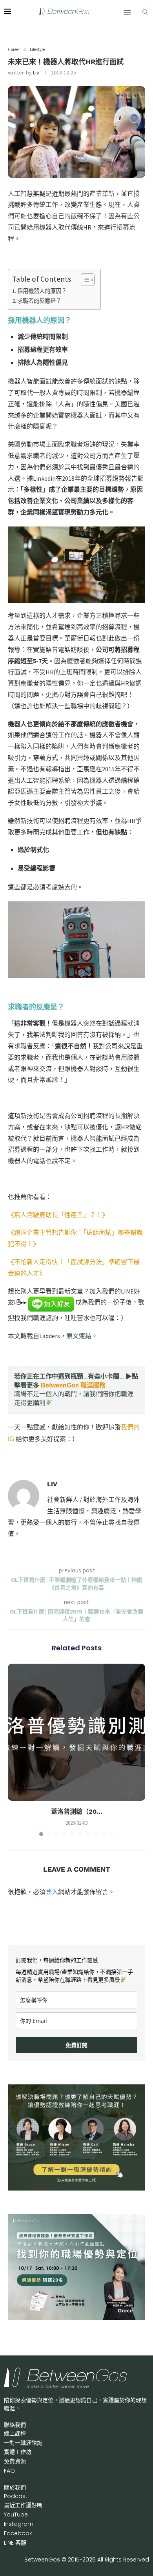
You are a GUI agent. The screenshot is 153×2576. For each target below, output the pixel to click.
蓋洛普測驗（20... (77, 1812)
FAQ (9, 2471)
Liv (36, 72)
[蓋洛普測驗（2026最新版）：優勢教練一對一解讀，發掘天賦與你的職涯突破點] (76, 1732)
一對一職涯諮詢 (23, 2443)
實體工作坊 (18, 2452)
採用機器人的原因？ (42, 291)
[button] (15, 1749)
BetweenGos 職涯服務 (73, 1385)
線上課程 (15, 2433)
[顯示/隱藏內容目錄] (84, 280)
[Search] (145, 12)
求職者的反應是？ (39, 301)
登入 (52, 1892)
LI (15, 2543)
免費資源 (15, 2461)
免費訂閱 (76, 2045)
